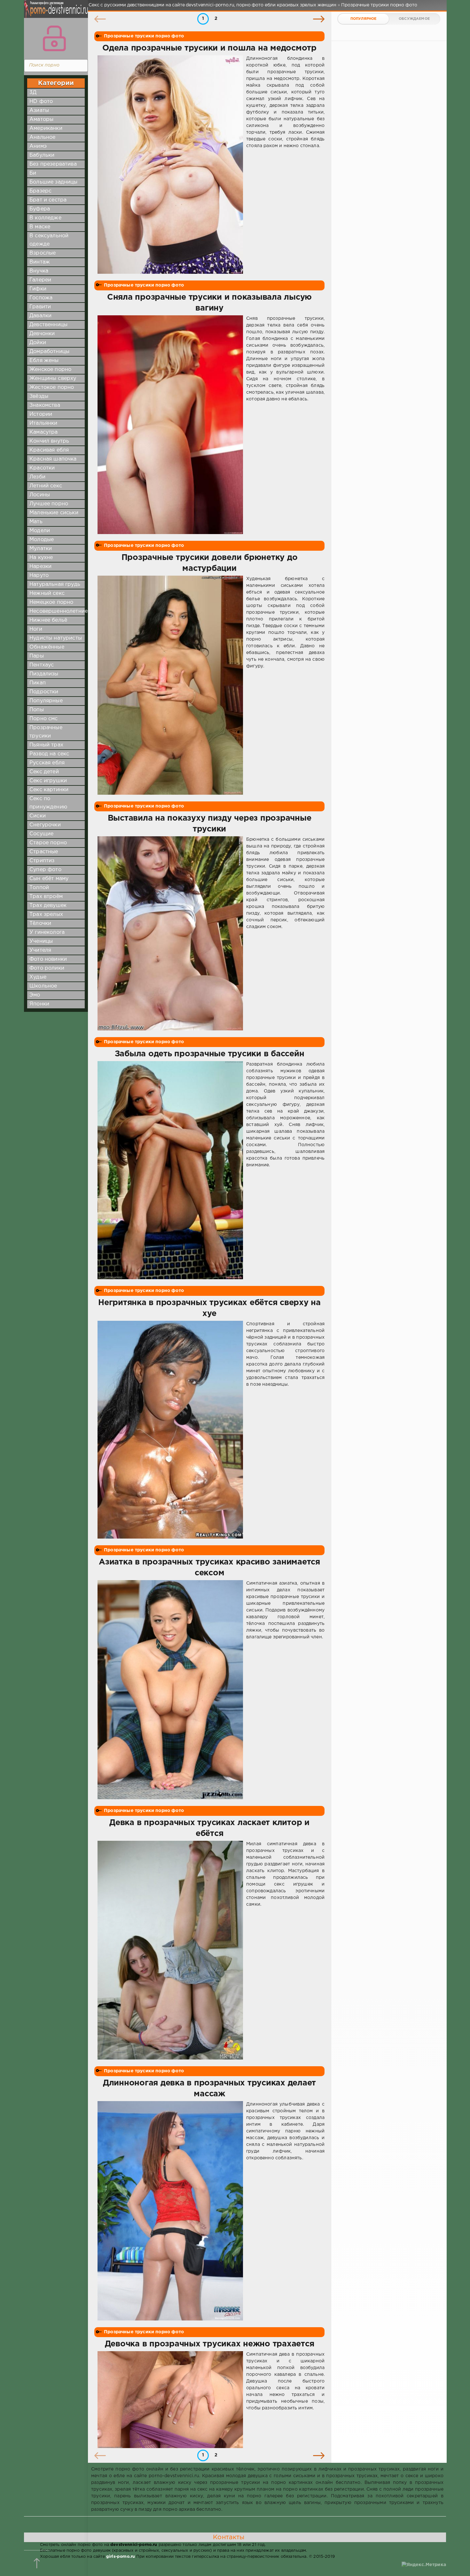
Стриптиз (42, 861)
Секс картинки (49, 790)
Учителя (40, 950)
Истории (41, 414)
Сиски (38, 816)
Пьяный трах (46, 745)
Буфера (40, 209)
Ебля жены (44, 361)
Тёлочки (40, 923)
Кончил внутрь (49, 441)
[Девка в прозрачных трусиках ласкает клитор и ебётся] (170, 1950)
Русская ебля (47, 763)
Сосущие (41, 834)
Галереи (40, 280)
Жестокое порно (52, 387)
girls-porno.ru (121, 2557)
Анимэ (38, 146)
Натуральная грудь (55, 584)
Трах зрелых (46, 914)
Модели (40, 531)
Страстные (44, 852)
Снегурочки (45, 825)
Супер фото (45, 870)
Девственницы (48, 325)
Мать (36, 522)
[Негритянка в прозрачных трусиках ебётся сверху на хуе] (170, 1430)
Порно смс (44, 719)
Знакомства (45, 405)
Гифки (38, 289)
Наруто (39, 575)
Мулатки (41, 549)
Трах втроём (46, 897)
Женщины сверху (53, 378)
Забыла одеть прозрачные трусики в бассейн (210, 1054)
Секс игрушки (48, 781)
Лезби (37, 477)
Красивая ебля (49, 450)
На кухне (41, 558)
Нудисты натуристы (56, 638)
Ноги (36, 629)
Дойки (38, 343)
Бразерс (40, 191)
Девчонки (42, 334)
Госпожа (41, 298)
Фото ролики (47, 968)
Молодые (42, 540)
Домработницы (49, 352)
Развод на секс (49, 754)
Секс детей (44, 772)
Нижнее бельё (48, 620)
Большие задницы (54, 182)
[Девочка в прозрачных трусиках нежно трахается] (170, 2399)
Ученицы (41, 941)
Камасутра (44, 432)
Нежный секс (47, 593)
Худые (38, 977)
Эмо (35, 995)
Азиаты (39, 110)
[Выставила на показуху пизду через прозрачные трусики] (170, 933)
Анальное (42, 137)
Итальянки (43, 423)
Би (33, 173)
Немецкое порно (51, 602)
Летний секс (46, 486)
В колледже (45, 218)
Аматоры (41, 119)
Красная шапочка (53, 459)
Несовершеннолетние (59, 611)
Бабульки (42, 155)
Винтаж (40, 262)
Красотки (42, 468)
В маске (40, 227)
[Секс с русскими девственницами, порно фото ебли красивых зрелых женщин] (54, 13)
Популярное (364, 19)
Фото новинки (48, 959)
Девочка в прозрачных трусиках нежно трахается (210, 2344)
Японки (39, 1004)
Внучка (39, 271)
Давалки (40, 316)
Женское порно (50, 370)
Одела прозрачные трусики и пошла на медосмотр (209, 48)
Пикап (38, 683)
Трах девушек (48, 906)
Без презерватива (53, 164)
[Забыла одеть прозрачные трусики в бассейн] (170, 1170)
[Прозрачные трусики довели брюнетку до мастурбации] (170, 685)
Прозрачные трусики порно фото (144, 36)
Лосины (40, 495)
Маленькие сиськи (54, 513)
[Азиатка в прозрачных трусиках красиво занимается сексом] (170, 1690)
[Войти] (54, 38)
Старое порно (48, 843)
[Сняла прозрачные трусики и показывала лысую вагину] (170, 425)
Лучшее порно (49, 504)
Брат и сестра (48, 200)
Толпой (39, 888)
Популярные (46, 701)
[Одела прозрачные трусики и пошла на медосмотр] (170, 165)
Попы (37, 710)
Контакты (229, 2537)
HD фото (41, 102)
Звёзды (39, 396)
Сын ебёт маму (49, 879)
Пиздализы (44, 674)
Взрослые (43, 253)
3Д (33, 93)
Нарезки (40, 567)
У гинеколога (47, 932)
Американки (46, 128)
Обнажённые (47, 647)
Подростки (44, 692)
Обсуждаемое (414, 19)
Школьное (43, 986)
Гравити (40, 307)
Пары (37, 656)
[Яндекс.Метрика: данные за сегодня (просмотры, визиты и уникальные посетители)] (424, 2565)
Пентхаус (42, 665)
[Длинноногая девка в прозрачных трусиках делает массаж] (170, 2211)
